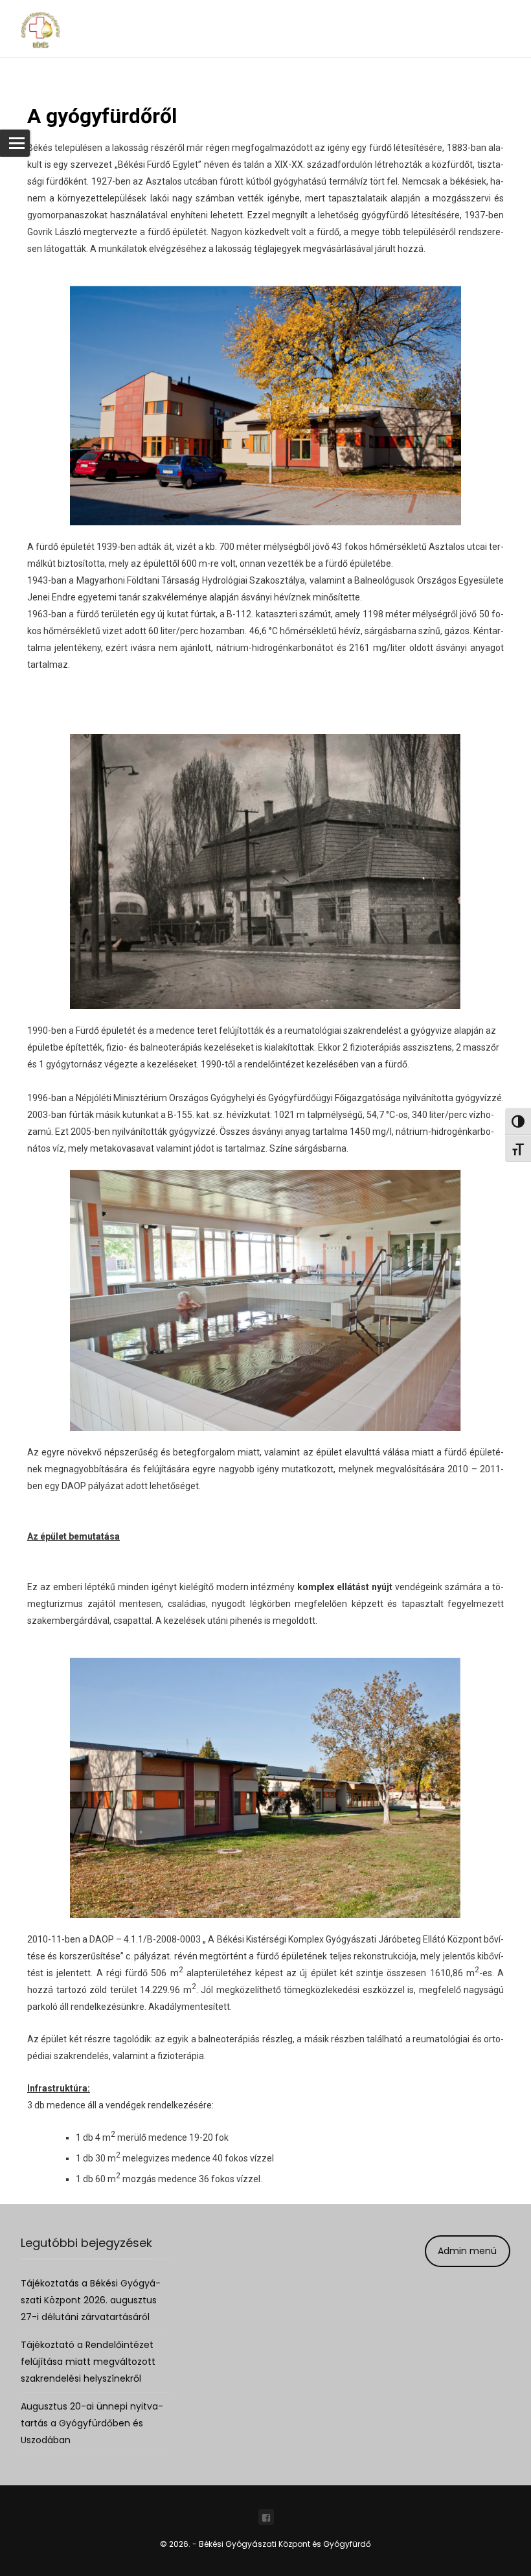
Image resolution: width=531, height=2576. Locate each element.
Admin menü (467, 2251)
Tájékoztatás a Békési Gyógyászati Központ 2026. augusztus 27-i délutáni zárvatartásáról (91, 2300)
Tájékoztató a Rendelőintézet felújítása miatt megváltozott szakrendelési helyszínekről (88, 2362)
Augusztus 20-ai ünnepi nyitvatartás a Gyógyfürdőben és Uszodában (92, 2423)
